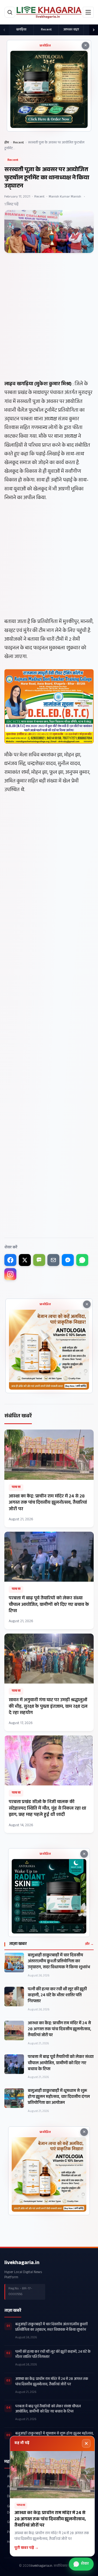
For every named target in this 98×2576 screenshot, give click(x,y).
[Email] (53, 1260)
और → (89, 1944)
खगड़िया (21, 30)
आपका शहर (71, 30)
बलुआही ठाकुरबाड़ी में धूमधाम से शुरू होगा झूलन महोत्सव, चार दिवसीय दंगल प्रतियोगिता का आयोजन (59, 2097)
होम (7, 143)
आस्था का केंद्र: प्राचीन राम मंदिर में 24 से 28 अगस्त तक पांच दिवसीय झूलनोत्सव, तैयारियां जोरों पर (59, 2030)
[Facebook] (10, 1260)
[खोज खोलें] (10, 12)
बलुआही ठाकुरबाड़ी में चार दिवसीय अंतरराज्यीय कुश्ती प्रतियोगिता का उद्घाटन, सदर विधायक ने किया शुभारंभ (59, 1962)
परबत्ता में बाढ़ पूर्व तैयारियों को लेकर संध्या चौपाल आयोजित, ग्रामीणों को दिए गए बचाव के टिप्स (61, 2063)
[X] (25, 1260)
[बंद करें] (86, 2443)
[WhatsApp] (82, 1260)
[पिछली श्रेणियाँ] (4, 30)
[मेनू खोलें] (88, 12)
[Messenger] (68, 1260)
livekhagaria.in (22, 2263)
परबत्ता (16, 1487)
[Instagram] (10, 1274)
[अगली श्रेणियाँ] (94, 30)
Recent (46, 30)
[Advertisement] (49, 330)
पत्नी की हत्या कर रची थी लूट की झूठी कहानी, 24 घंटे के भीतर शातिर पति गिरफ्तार (57, 1996)
